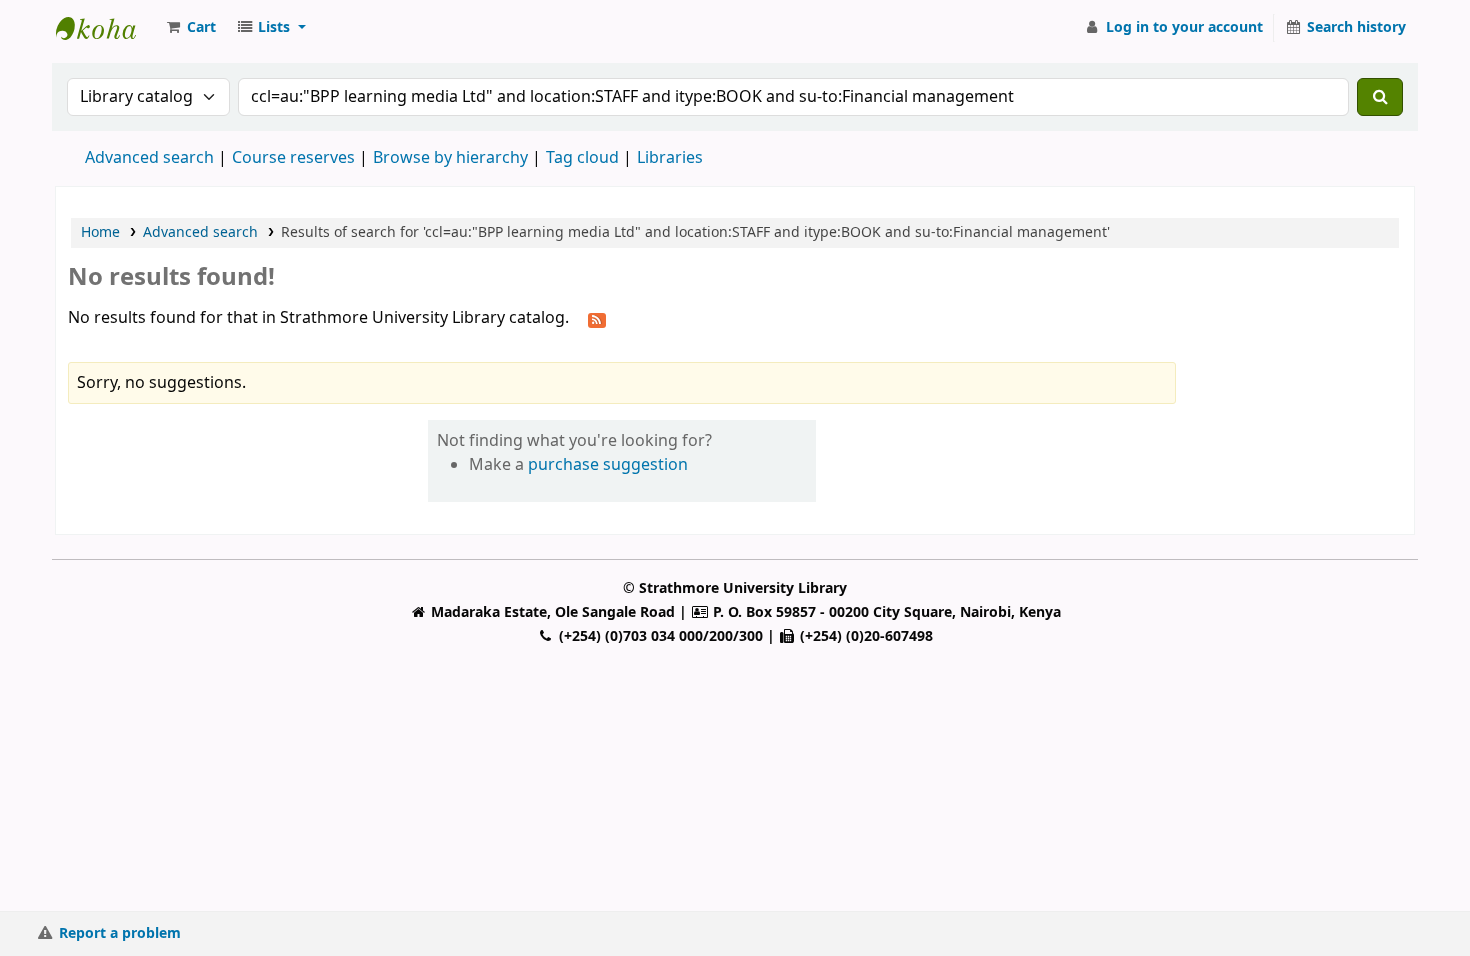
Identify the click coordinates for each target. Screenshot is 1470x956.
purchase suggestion (608, 465)
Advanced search (149, 158)
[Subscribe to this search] (597, 319)
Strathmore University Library (106, 28)
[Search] (1380, 97)
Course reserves (293, 158)
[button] (190, 28)
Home (100, 232)
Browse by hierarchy (450, 158)
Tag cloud (582, 158)
